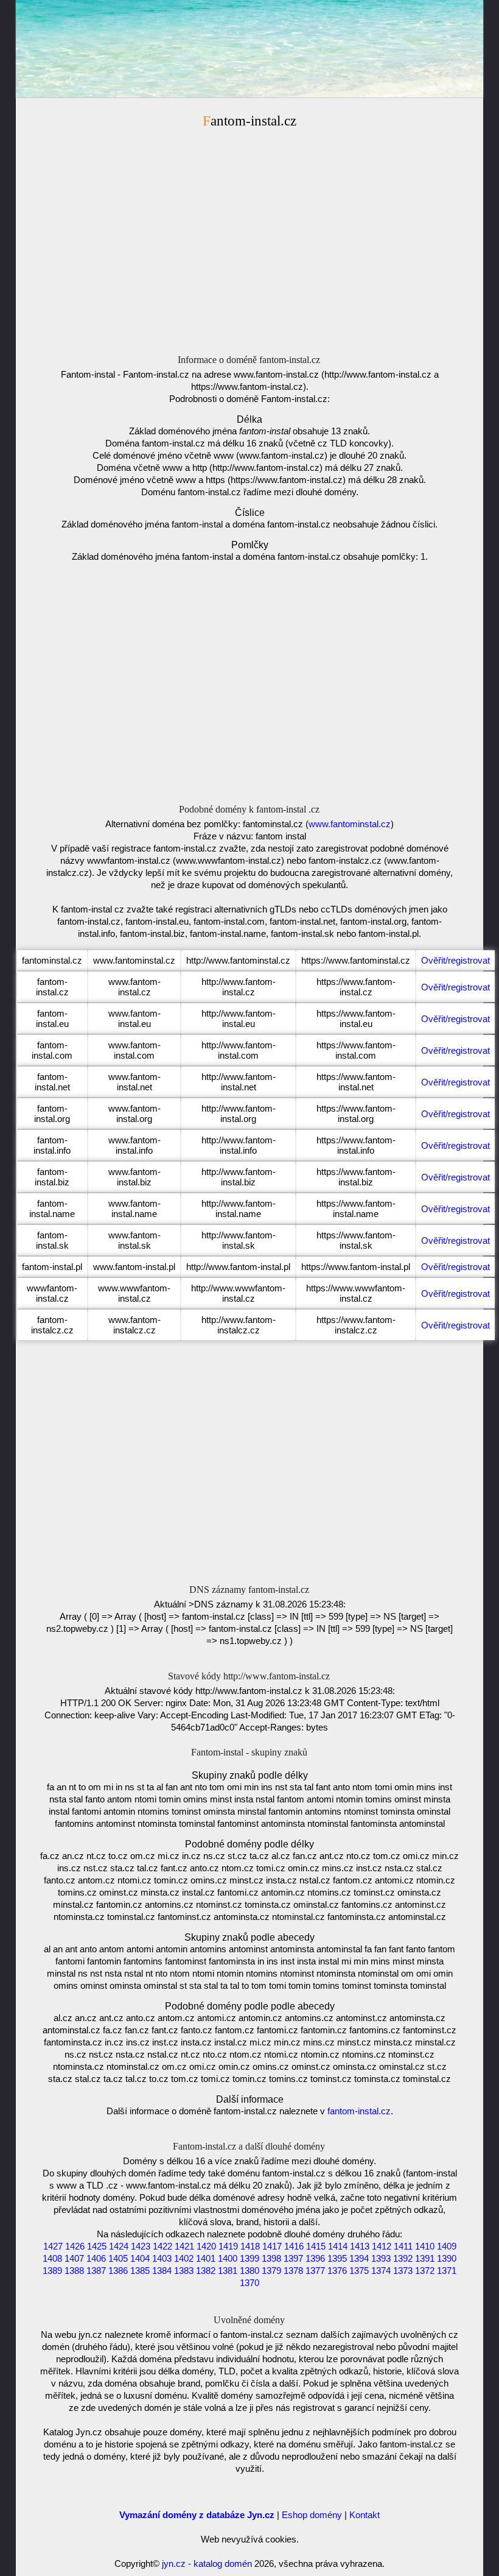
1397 (293, 2258)
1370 (249, 2283)
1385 (140, 2271)
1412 (382, 2246)
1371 (447, 2271)
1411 (403, 2246)
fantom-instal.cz (359, 2111)
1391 (425, 2258)
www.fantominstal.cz (350, 824)
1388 (74, 2271)
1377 (315, 2271)
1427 (53, 2246)
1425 (97, 2246)
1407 (74, 2258)
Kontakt (365, 2515)
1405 (118, 2258)
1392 (403, 2258)
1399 (249, 2258)
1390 (447, 2258)
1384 (162, 2271)
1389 (52, 2271)
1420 (206, 2246)
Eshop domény (312, 2515)
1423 (141, 2246)
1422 (162, 2246)
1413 (360, 2246)
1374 (381, 2271)
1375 (359, 2271)
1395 (337, 2258)
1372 (425, 2271)
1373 (403, 2271)
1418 (250, 2246)
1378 (293, 2271)
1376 (337, 2271)
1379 (271, 2271)
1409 (447, 2246)
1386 (118, 2271)
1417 (272, 2246)
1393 (381, 2258)
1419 (228, 2246)
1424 (119, 2246)
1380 (249, 2271)
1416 (294, 2246)
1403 (162, 2258)
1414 (338, 2246)
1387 (96, 2271)
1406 (96, 2258)
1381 (228, 2271)
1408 (52, 2258)
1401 (206, 2258)
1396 (315, 2258)
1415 (316, 2246)
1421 (184, 2246)
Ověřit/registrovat (455, 960)
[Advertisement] (249, 236)
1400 (228, 2258)
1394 (359, 2258)
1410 (425, 2246)
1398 (271, 2258)
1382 (206, 2271)
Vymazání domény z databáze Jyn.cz (197, 2515)
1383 (184, 2271)
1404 (140, 2258)
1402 (184, 2258)
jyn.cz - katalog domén (207, 2564)
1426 (75, 2246)
